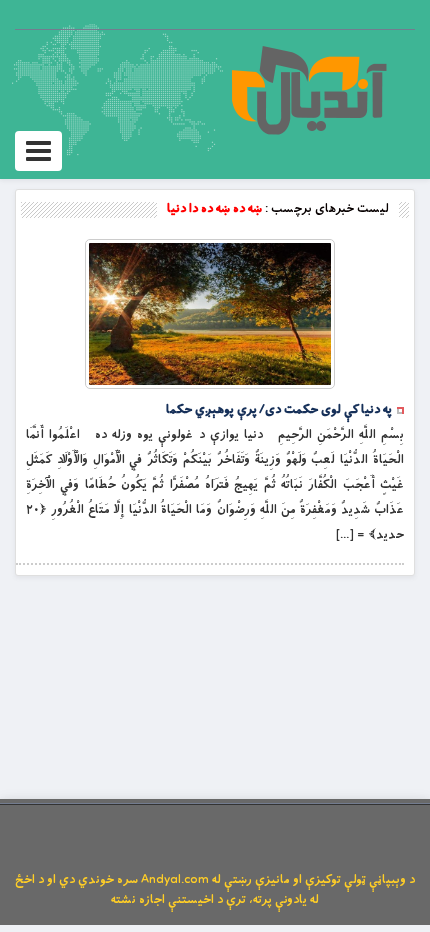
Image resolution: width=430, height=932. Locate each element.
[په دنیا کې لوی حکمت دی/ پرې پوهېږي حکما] (210, 314)
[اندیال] (308, 90)
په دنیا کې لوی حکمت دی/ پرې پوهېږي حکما (279, 410)
